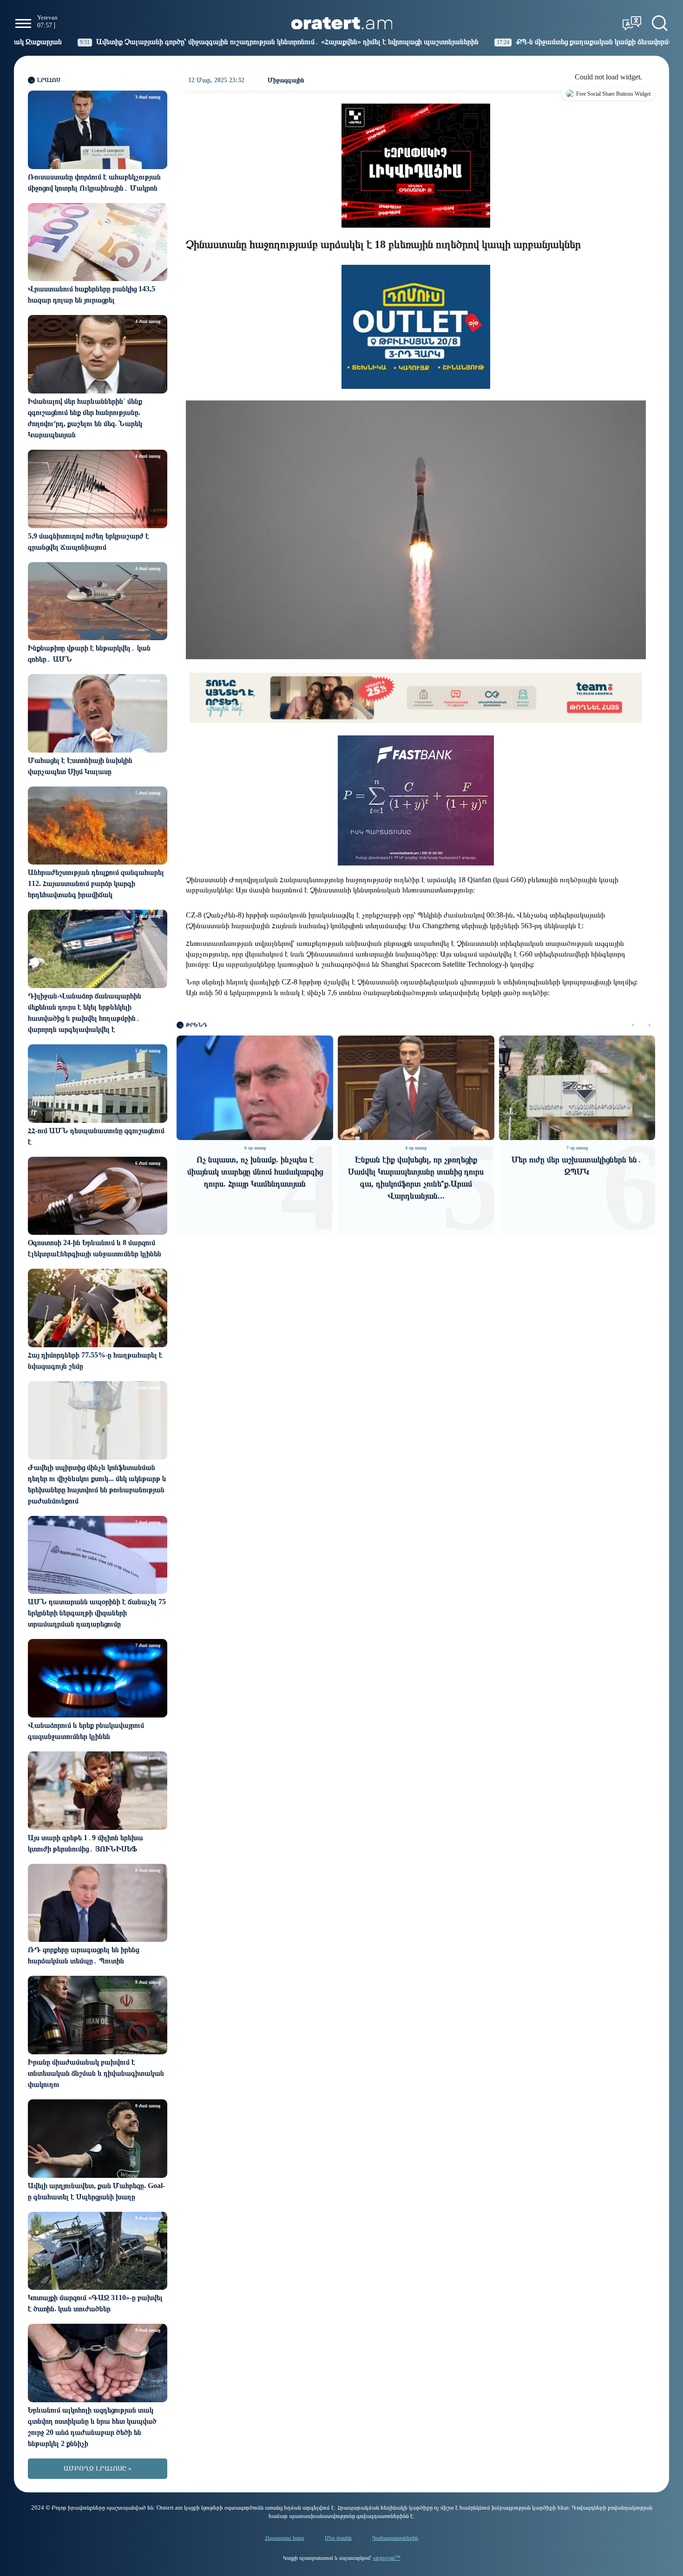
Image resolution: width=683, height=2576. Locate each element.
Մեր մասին (338, 2538)
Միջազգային (286, 80)
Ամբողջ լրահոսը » (98, 2468)
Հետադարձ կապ (285, 2538)
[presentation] (633, 1025)
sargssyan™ (387, 2558)
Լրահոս (49, 80)
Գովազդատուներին (395, 2538)
